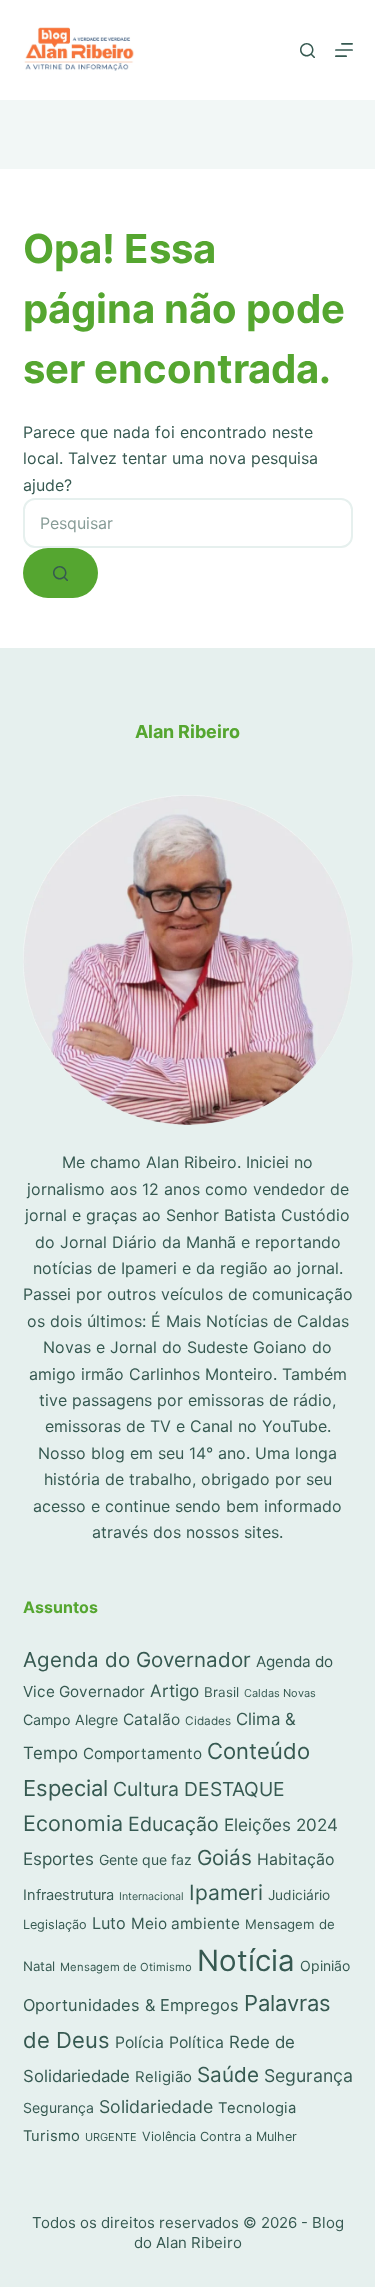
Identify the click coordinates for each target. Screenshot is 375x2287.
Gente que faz (145, 1859)
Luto (109, 1923)
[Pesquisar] (307, 50)
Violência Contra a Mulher (219, 2136)
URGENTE (111, 2137)
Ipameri (226, 1892)
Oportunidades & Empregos (131, 2005)
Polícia (139, 2042)
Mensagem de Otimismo (126, 1967)
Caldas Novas (280, 1693)
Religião (163, 2077)
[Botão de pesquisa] (60, 573)
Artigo (174, 1690)
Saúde (228, 2074)
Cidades (208, 1721)
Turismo (51, 2136)
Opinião (325, 1965)
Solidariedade (156, 2106)
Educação (173, 1824)
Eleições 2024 (281, 1824)
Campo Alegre (70, 1719)
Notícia (246, 1960)
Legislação (55, 1924)
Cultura (146, 1789)
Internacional (151, 1896)
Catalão (151, 1719)
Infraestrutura (68, 1895)
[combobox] (188, 523)
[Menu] (344, 50)
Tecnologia (257, 2108)
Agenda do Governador (137, 1659)
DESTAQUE (234, 1789)
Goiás (224, 1857)
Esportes (58, 1858)
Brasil (221, 1692)
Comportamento (142, 1753)
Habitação (296, 1859)
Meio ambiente (185, 1923)
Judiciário (299, 1895)
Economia (73, 1823)
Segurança (308, 2075)
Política (196, 2042)
